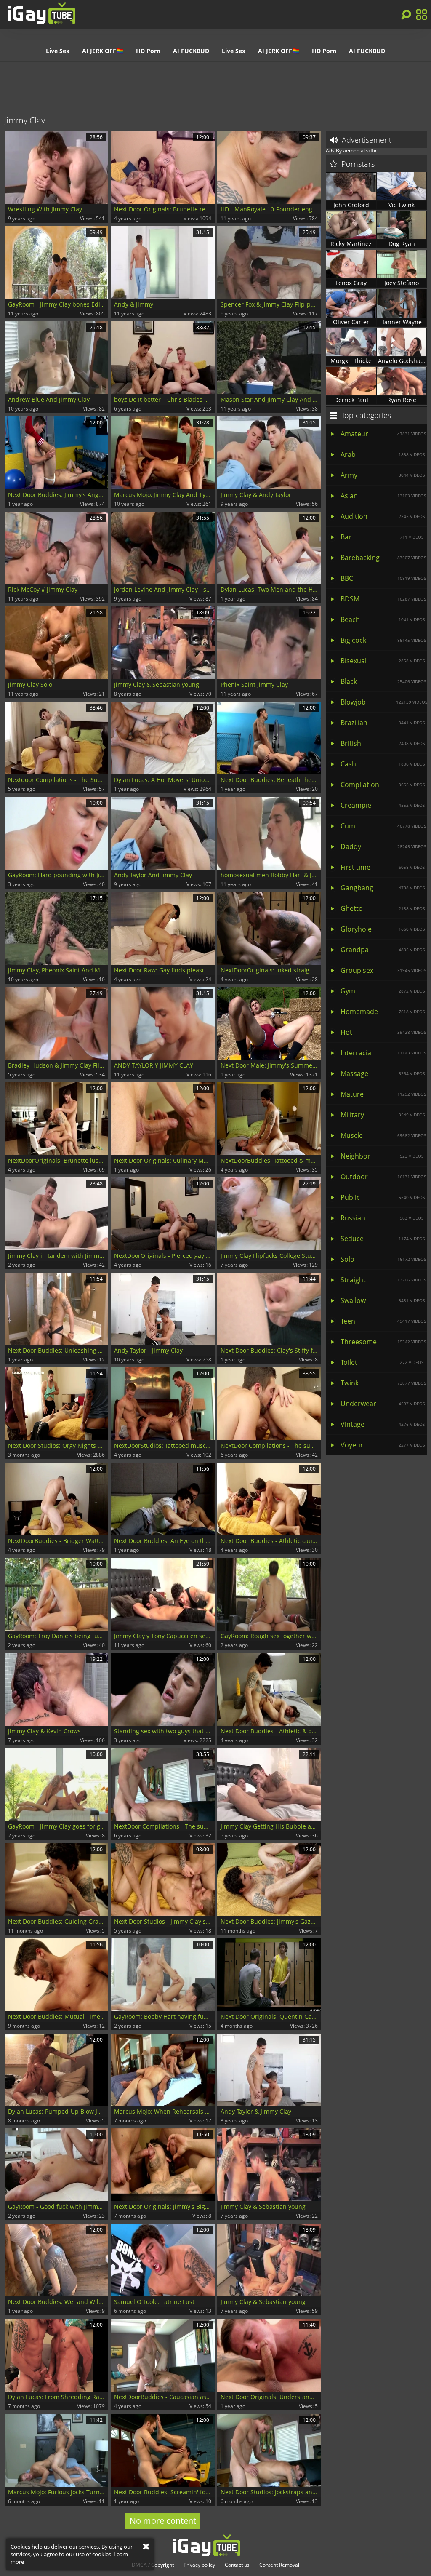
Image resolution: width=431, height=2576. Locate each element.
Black (383, 681)
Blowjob (384, 702)
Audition (383, 516)
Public (383, 1197)
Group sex (383, 970)
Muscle (383, 1135)
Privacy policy (199, 2565)
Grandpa (383, 950)
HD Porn (148, 51)
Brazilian (383, 723)
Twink (383, 1383)
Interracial (383, 1053)
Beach (383, 619)
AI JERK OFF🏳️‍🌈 (103, 51)
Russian (382, 1218)
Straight (383, 1280)
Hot (383, 1032)
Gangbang (383, 888)
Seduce (383, 1239)
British (383, 743)
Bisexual (383, 661)
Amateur (383, 434)
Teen (383, 1321)
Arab (383, 454)
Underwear (383, 1404)
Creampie (383, 805)
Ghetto (383, 908)
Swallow (383, 1300)
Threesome (383, 1342)
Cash (383, 764)
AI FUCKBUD (191, 51)
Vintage (383, 1424)
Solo (383, 1259)
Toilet (382, 1362)
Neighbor (382, 1156)
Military (383, 1115)
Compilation (383, 785)
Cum (383, 826)
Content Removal (279, 2565)
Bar (382, 537)
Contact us (237, 2565)
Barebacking (383, 558)
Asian (383, 496)
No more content (163, 2521)
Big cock (383, 640)
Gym (383, 991)
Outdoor (383, 1177)
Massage (383, 1073)
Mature (383, 1094)
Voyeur (383, 1445)
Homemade (383, 1012)
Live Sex (58, 51)
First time (383, 867)
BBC (383, 578)
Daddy (383, 846)
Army (383, 475)
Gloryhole (383, 929)
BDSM (383, 599)
